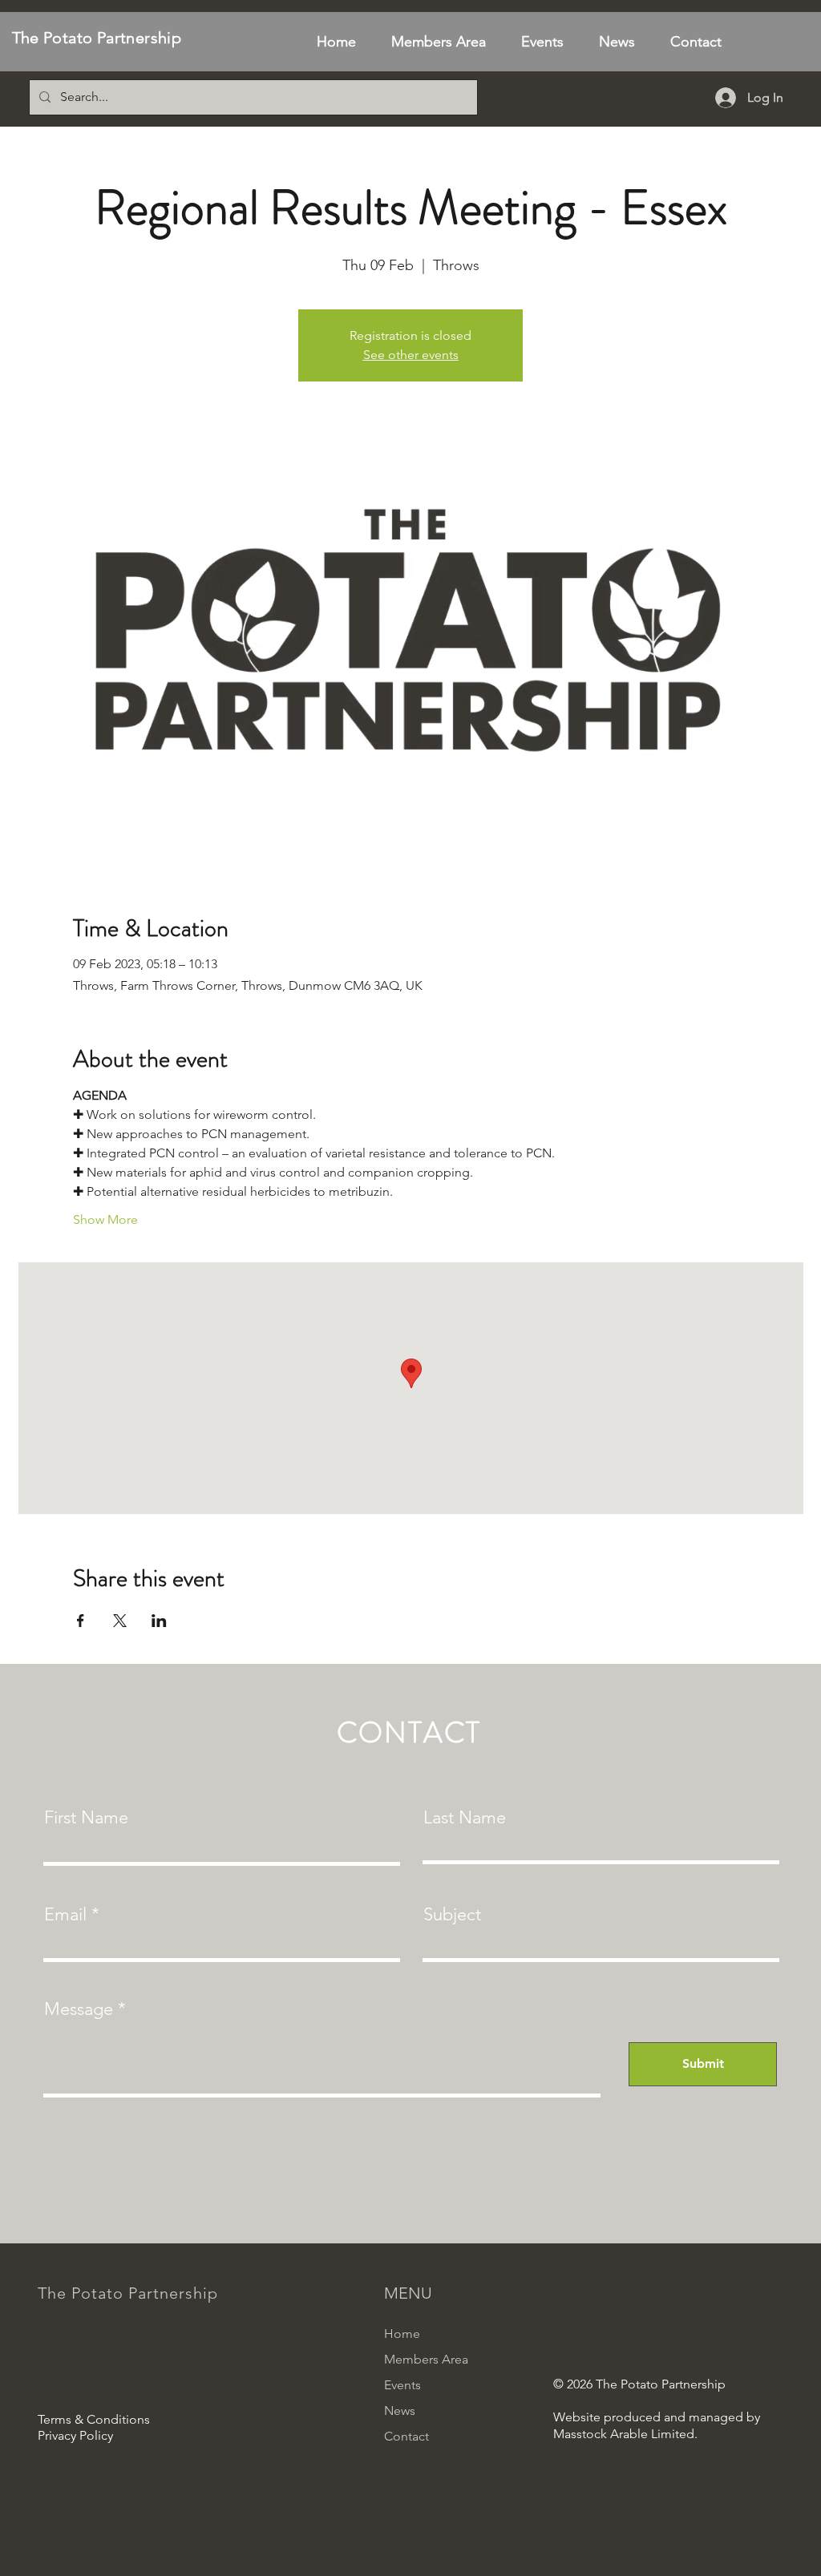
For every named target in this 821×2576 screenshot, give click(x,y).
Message (79, 2009)
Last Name (465, 1818)
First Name (86, 1818)
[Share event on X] (120, 1621)
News (400, 2410)
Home (402, 2334)
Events (402, 2385)
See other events (411, 355)
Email (65, 1915)
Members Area (426, 2359)
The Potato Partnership (97, 38)
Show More (105, 1219)
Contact (406, 2436)
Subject (452, 1915)
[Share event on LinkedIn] (159, 1621)
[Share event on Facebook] (81, 1621)
